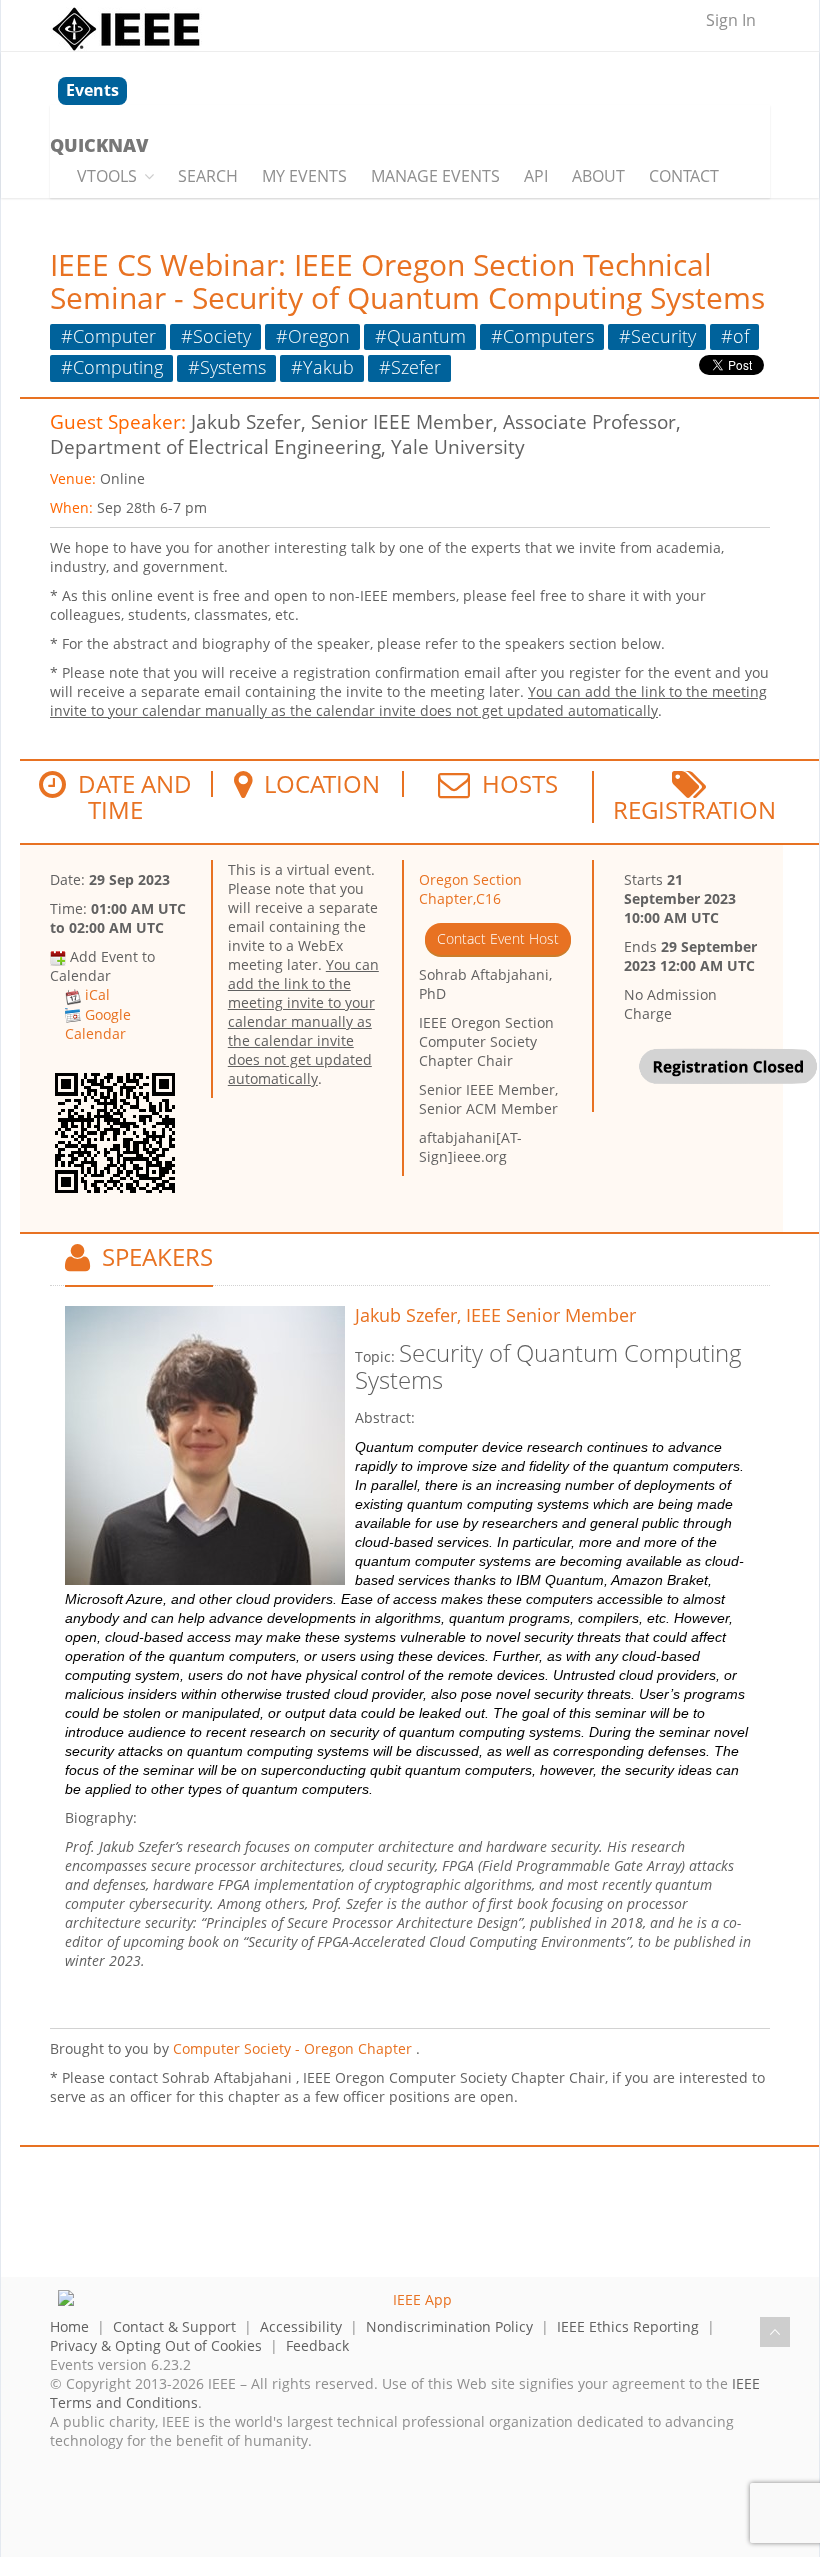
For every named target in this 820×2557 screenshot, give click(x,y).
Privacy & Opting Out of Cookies (156, 2345)
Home (69, 2326)
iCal (97, 994)
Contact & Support (174, 2326)
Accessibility (301, 2326)
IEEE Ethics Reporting (628, 2326)
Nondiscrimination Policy (449, 2326)
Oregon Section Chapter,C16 (470, 889)
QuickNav (99, 145)
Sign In (731, 20)
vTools (107, 176)
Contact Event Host (498, 938)
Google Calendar (98, 1024)
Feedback (317, 2345)
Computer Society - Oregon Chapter (292, 2048)
